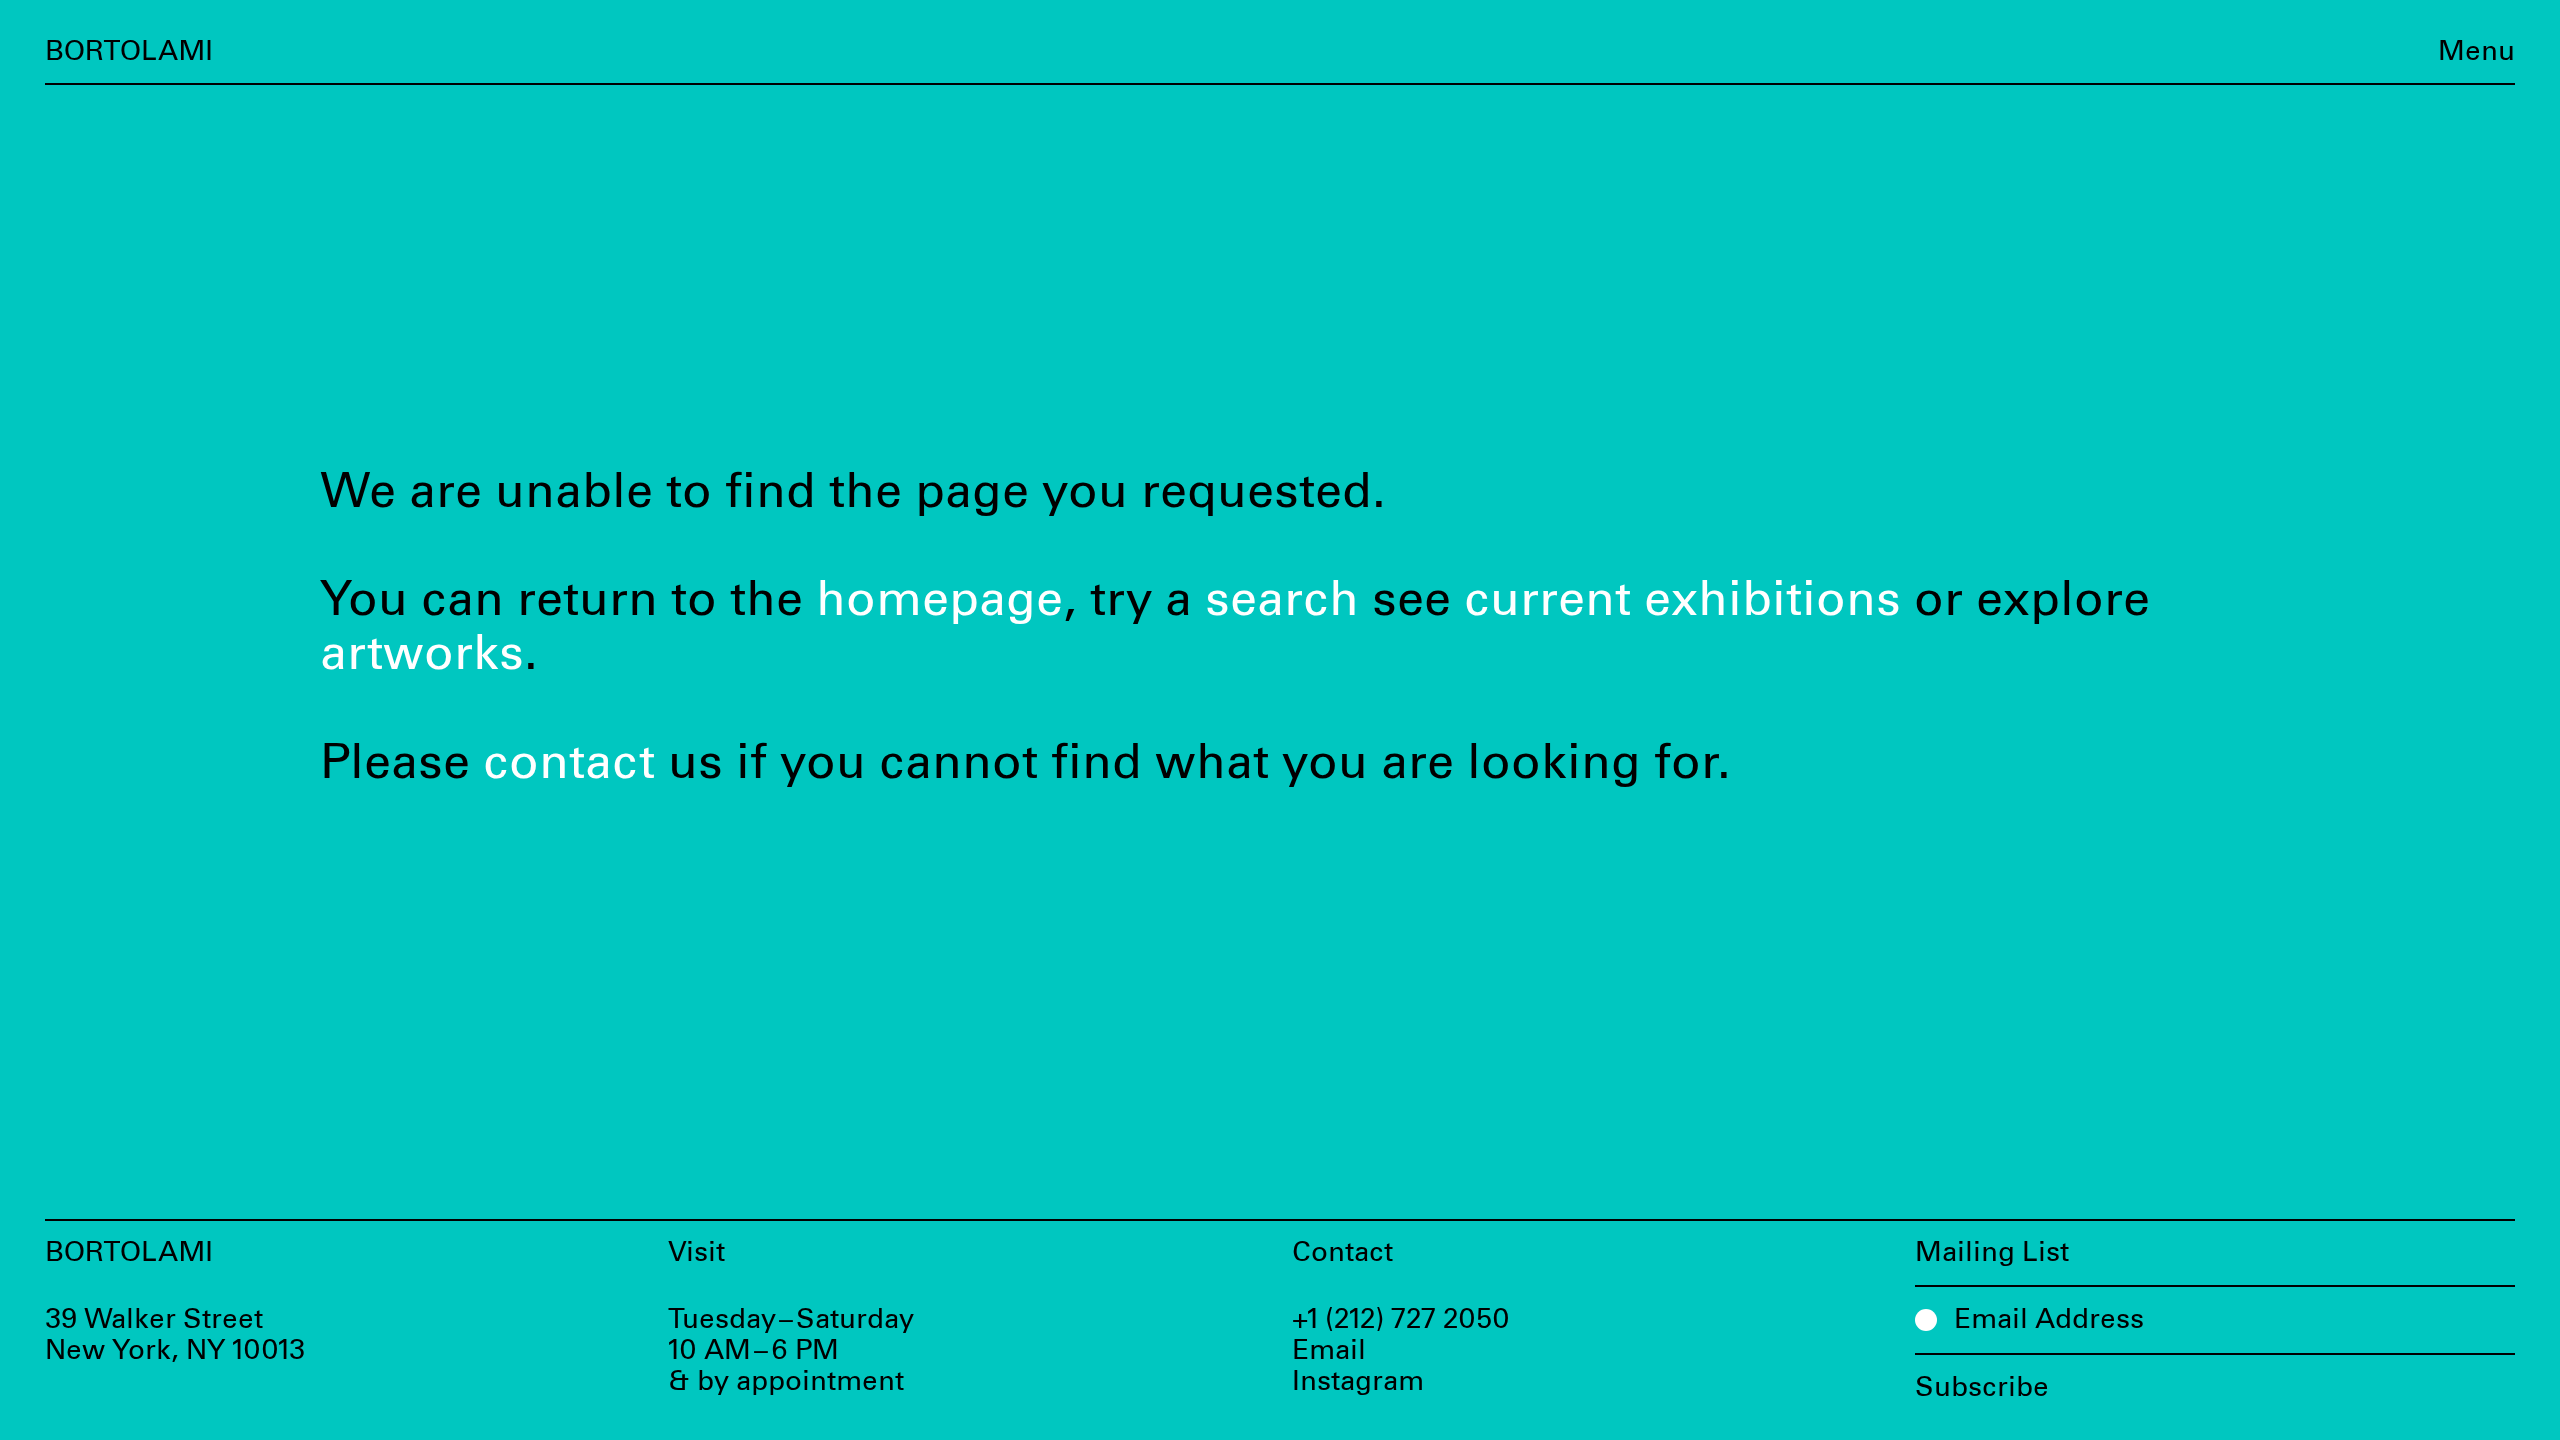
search (1282, 600)
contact (569, 763)
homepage (939, 600)
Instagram (1358, 1382)
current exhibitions (1682, 600)
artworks (422, 654)
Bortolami (129, 52)
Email (1329, 1351)
